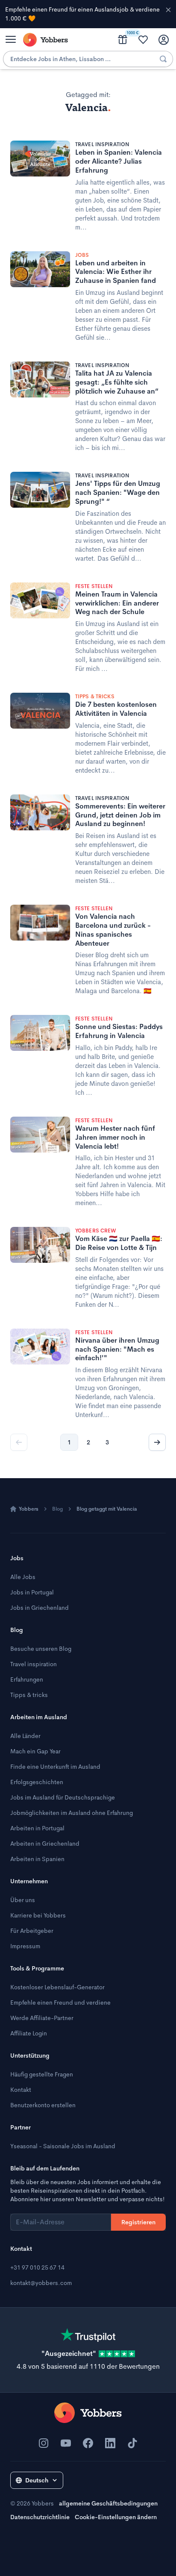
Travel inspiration (34, 1664)
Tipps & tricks (29, 1695)
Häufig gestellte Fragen (42, 2074)
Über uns (23, 1900)
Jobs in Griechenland (40, 1608)
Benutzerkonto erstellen (43, 2105)
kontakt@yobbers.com (41, 2283)
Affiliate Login (29, 2033)
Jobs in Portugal (32, 1592)
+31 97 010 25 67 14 (37, 2267)
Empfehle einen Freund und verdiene (60, 2003)
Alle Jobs (23, 1577)
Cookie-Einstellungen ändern (116, 2517)
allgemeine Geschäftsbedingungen (108, 2503)
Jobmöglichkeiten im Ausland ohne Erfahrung (72, 1813)
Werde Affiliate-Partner (42, 2018)
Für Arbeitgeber (32, 1931)
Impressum (25, 1946)
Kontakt (21, 2090)
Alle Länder (25, 1736)
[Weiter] (157, 1442)
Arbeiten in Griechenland (45, 1844)
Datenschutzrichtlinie (40, 2517)
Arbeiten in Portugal (37, 1828)
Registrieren (138, 2222)
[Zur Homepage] (88, 2413)
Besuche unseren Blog (41, 1649)
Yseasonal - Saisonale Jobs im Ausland (63, 2146)
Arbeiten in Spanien (37, 1859)
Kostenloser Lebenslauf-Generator (57, 1987)
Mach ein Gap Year (35, 1751)
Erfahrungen (27, 1679)
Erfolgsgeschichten (37, 1782)
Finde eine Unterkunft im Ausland (55, 1767)
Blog (57, 1509)
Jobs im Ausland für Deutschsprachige (63, 1797)
